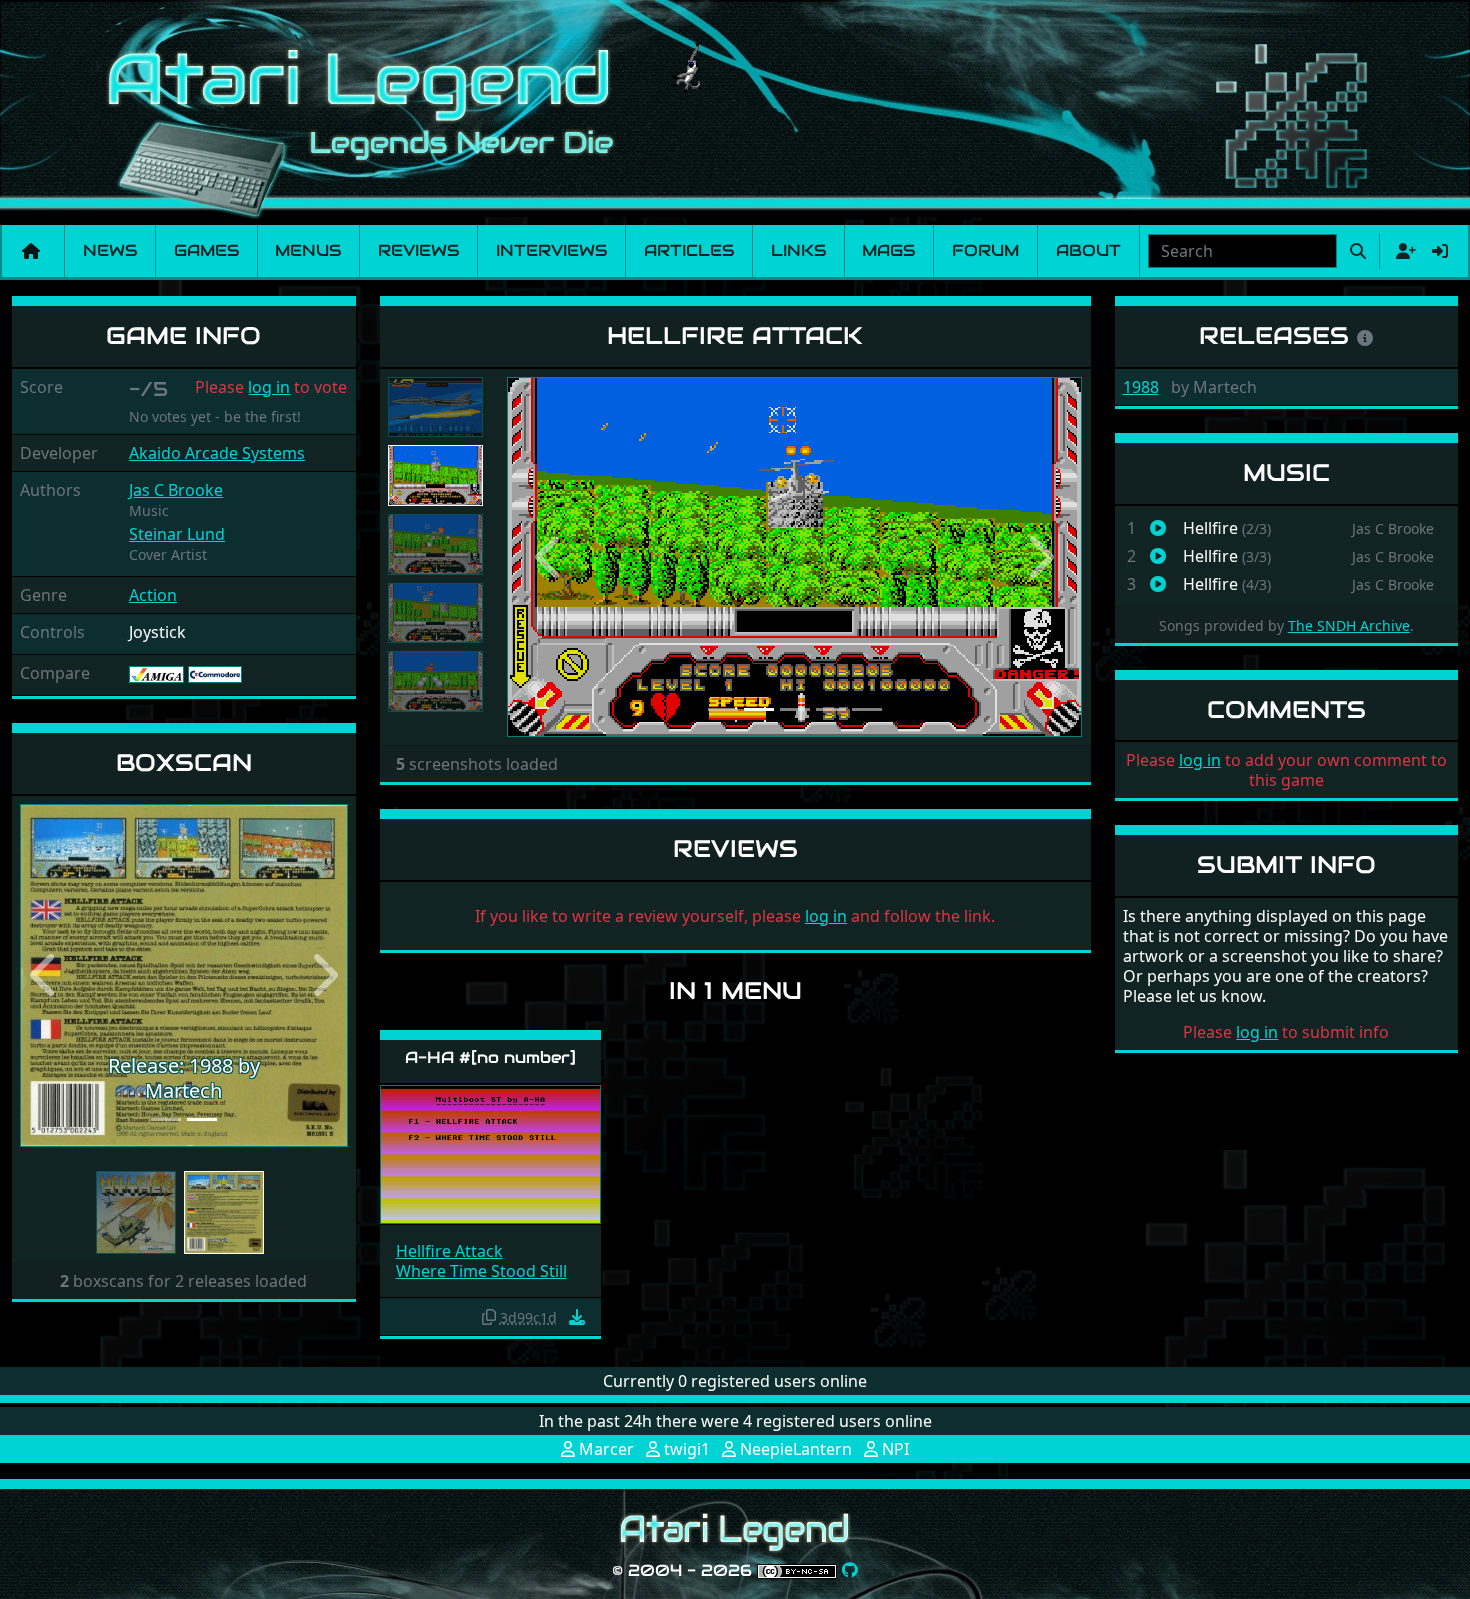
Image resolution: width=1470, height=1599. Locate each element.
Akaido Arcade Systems (217, 453)
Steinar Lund (177, 534)
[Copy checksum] (489, 1317)
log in (269, 387)
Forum (985, 250)
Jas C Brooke (176, 490)
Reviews (418, 250)
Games (206, 250)
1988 (1141, 387)
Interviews (551, 250)
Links (798, 250)
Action (153, 595)
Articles (689, 250)
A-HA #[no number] (490, 1057)
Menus (308, 250)
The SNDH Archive (1349, 625)
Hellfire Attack (449, 1251)
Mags (888, 250)
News (110, 250)
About (1088, 250)
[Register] (1402, 251)
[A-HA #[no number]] (490, 1152)
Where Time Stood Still (481, 1271)
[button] (44, 975)
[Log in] (1440, 251)
